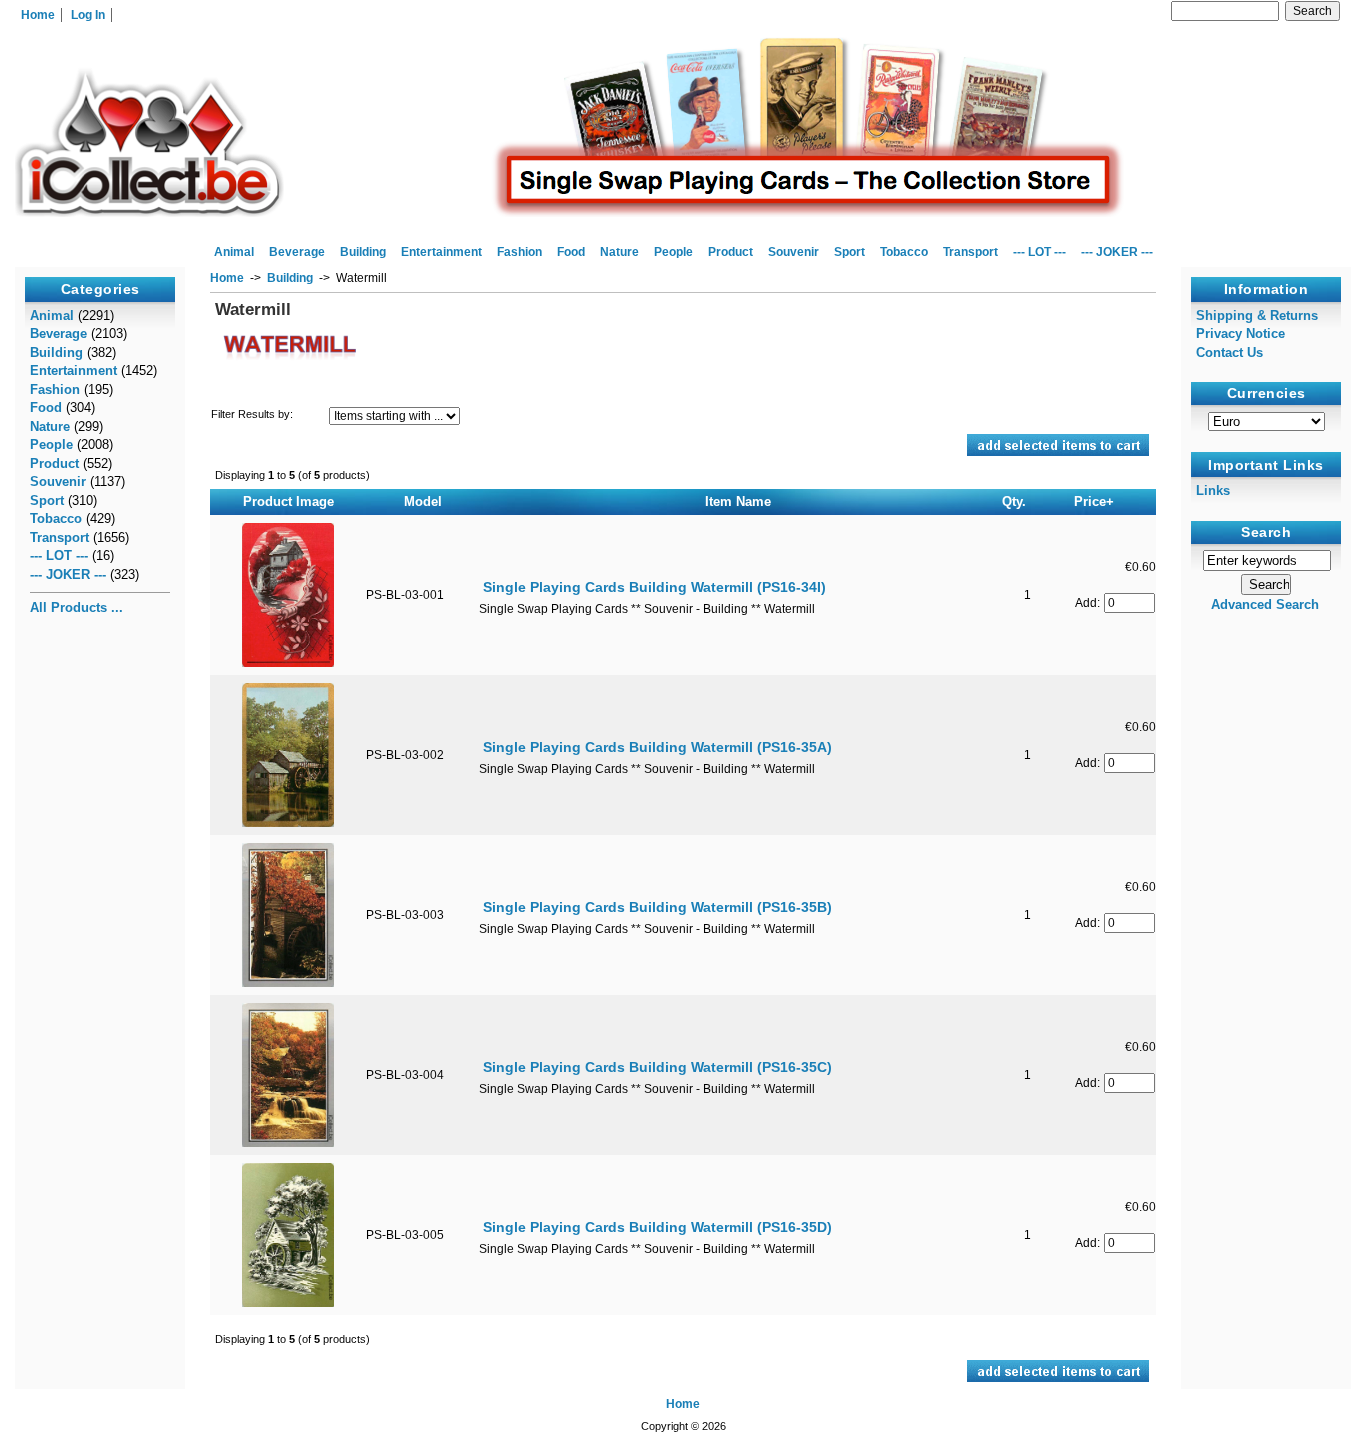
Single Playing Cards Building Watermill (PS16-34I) (654, 587)
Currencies (1266, 394)
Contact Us (1229, 352)
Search (1266, 532)
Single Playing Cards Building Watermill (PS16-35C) (657, 1067)
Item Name (738, 501)
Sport (849, 252)
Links (1213, 490)
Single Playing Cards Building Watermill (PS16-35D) (657, 1227)
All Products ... (76, 607)
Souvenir (793, 252)
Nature (619, 252)
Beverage (297, 252)
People (673, 252)
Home (38, 15)
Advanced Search (1265, 604)
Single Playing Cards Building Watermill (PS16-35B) (657, 907)
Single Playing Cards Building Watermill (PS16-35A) (657, 747)
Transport (970, 252)
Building (290, 278)
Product (730, 252)
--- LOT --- (1039, 252)
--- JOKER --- (1117, 252)
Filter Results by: (252, 414)
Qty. (1014, 501)
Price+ (1094, 501)
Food (571, 252)
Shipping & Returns (1257, 315)
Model (423, 501)
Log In (88, 15)
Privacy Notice (1240, 333)
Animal (234, 252)
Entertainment (441, 252)
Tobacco (904, 252)
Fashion (519, 252)
